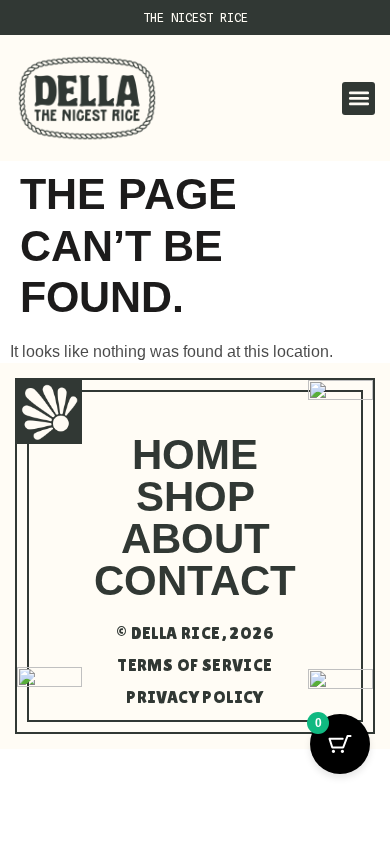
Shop (195, 496)
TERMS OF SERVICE (194, 665)
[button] (358, 98)
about (195, 538)
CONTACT (195, 580)
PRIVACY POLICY (195, 697)
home (195, 454)
